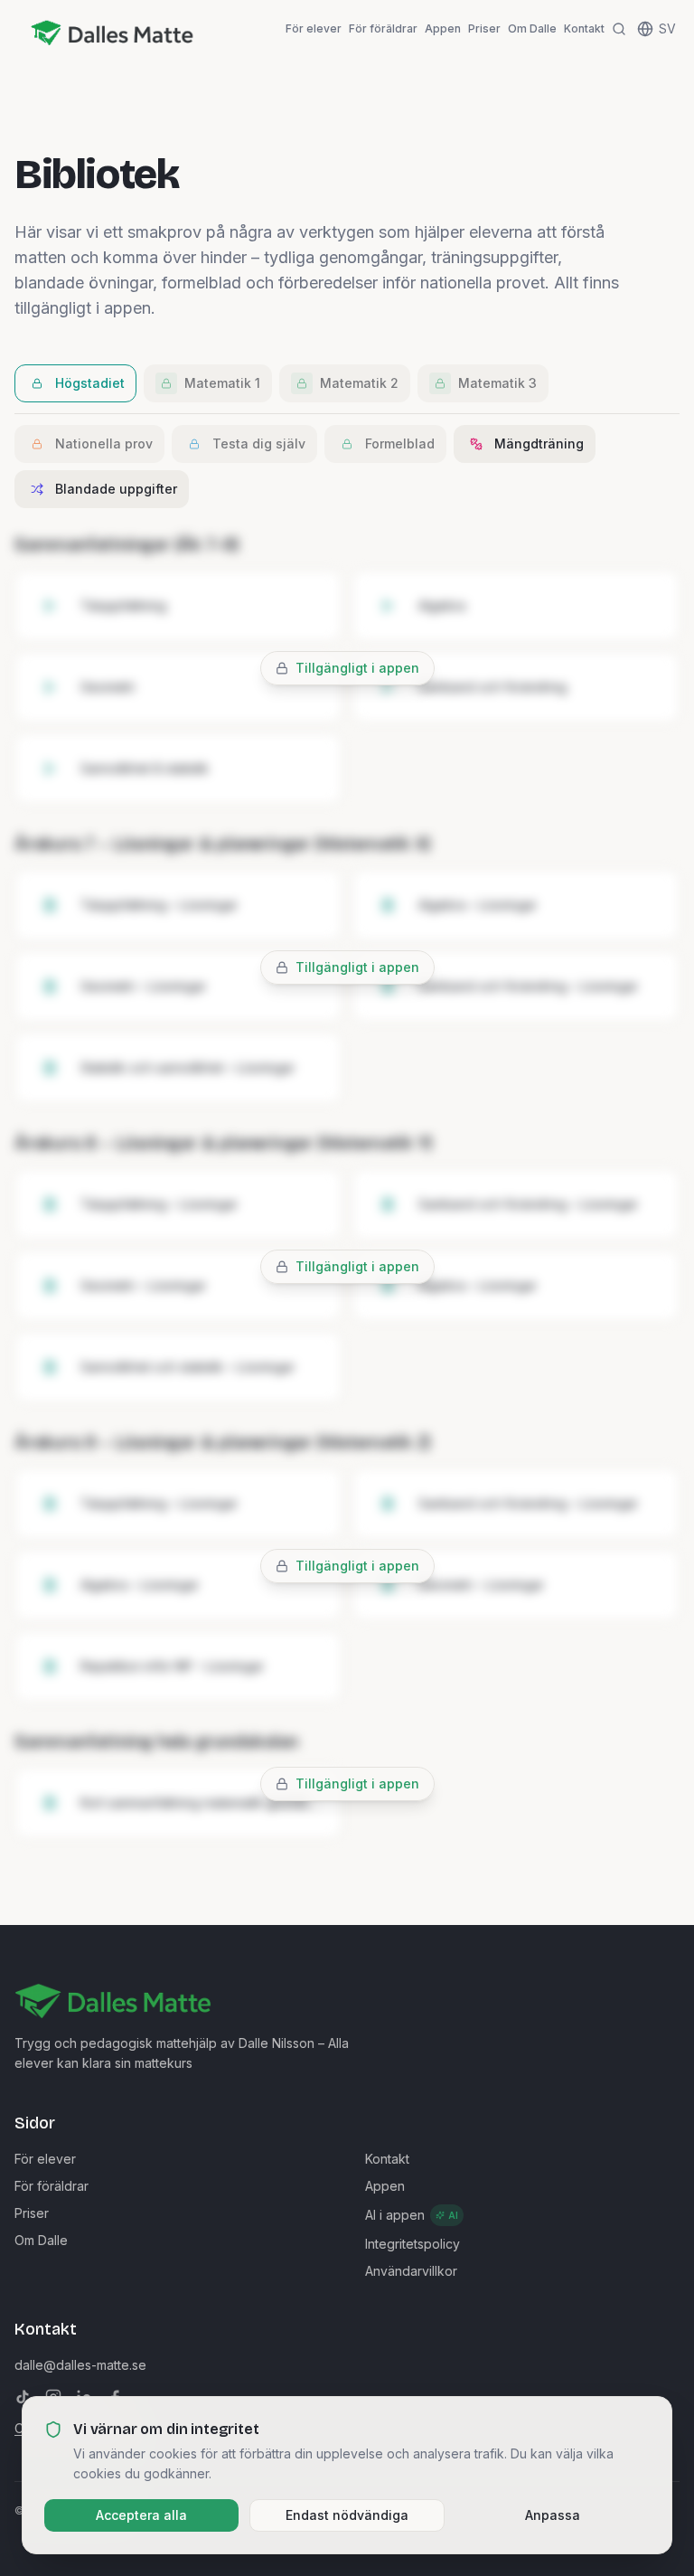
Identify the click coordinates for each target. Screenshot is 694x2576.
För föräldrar (383, 28)
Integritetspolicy (413, 2244)
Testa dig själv (259, 443)
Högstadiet (90, 383)
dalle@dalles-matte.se (80, 2365)
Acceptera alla (141, 2515)
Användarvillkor (411, 2271)
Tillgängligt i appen (357, 668)
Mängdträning (539, 443)
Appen (443, 28)
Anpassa (553, 2515)
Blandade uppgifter (116, 489)
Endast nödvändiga (347, 2515)
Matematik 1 (222, 383)
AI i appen (412, 2215)
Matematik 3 (497, 383)
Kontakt (584, 28)
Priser (484, 28)
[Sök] (619, 29)
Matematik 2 (359, 383)
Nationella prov (104, 443)
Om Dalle (532, 28)
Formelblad (400, 443)
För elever (314, 28)
